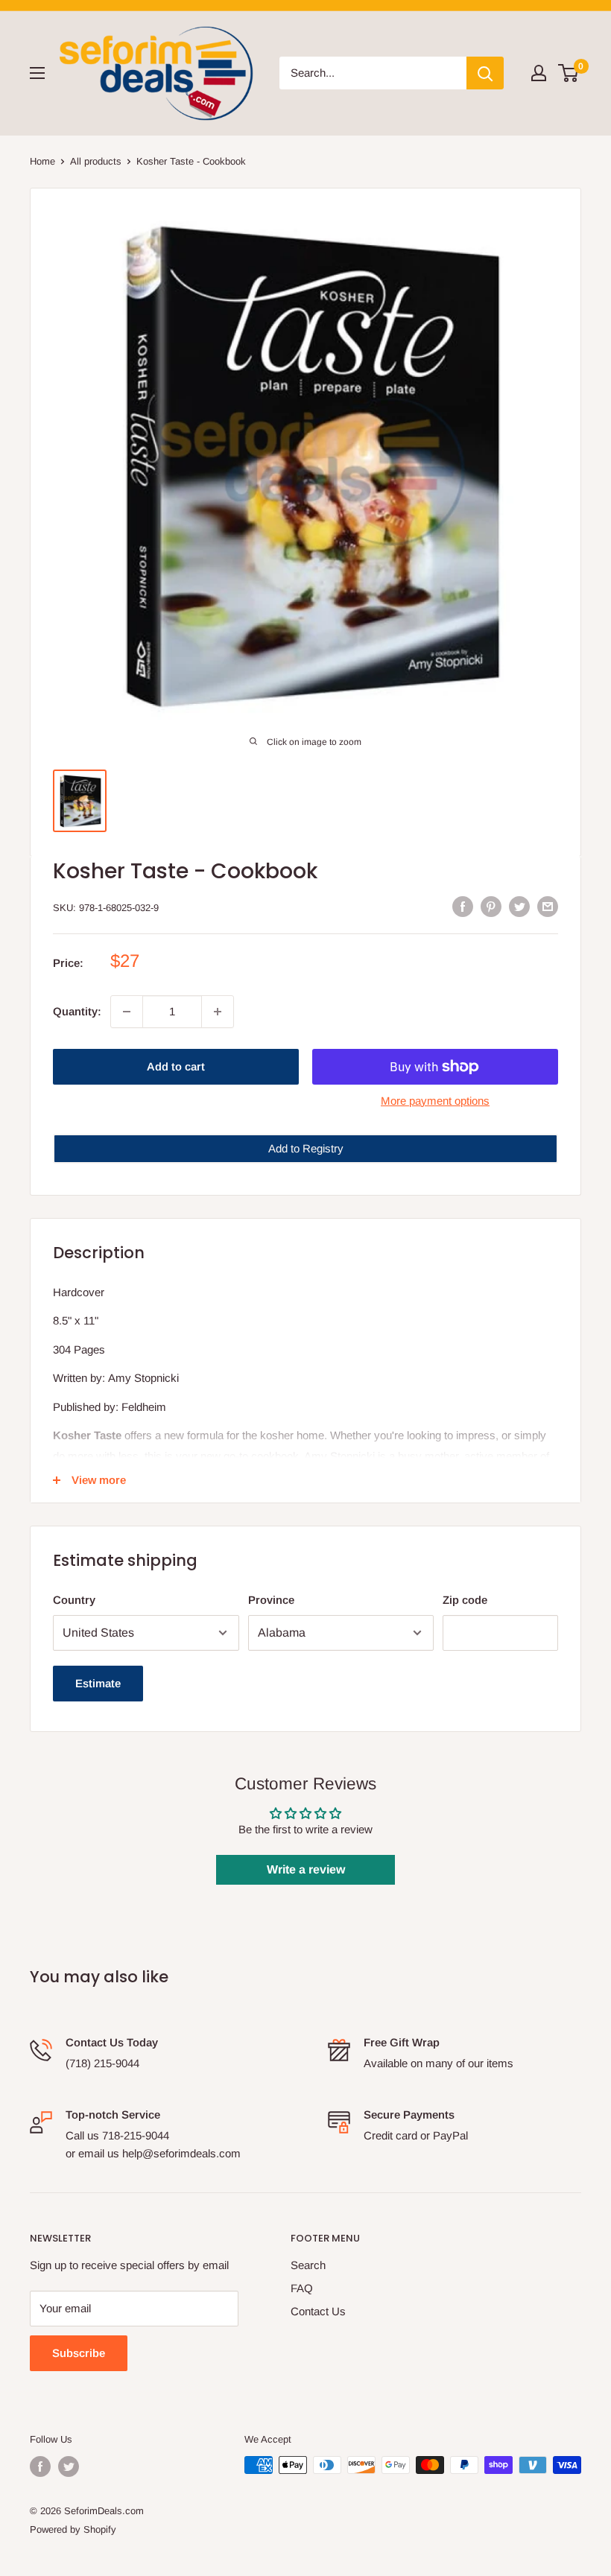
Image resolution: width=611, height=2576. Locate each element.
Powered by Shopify (73, 2529)
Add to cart (176, 1066)
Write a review (306, 1869)
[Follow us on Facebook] (40, 2466)
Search (308, 2265)
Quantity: (77, 1011)
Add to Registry (306, 1148)
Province (271, 1600)
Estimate (98, 1683)
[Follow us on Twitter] (69, 2466)
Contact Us (318, 2311)
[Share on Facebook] (463, 906)
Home (42, 161)
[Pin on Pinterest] (491, 906)
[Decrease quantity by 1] (127, 1012)
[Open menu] (37, 73)
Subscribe (79, 2353)
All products (96, 161)
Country (74, 1600)
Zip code (465, 1600)
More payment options (435, 1101)
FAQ (302, 2288)
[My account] (539, 73)
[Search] (485, 73)
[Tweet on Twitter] (519, 906)
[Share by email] (548, 906)
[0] (569, 73)
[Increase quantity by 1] (218, 1012)
